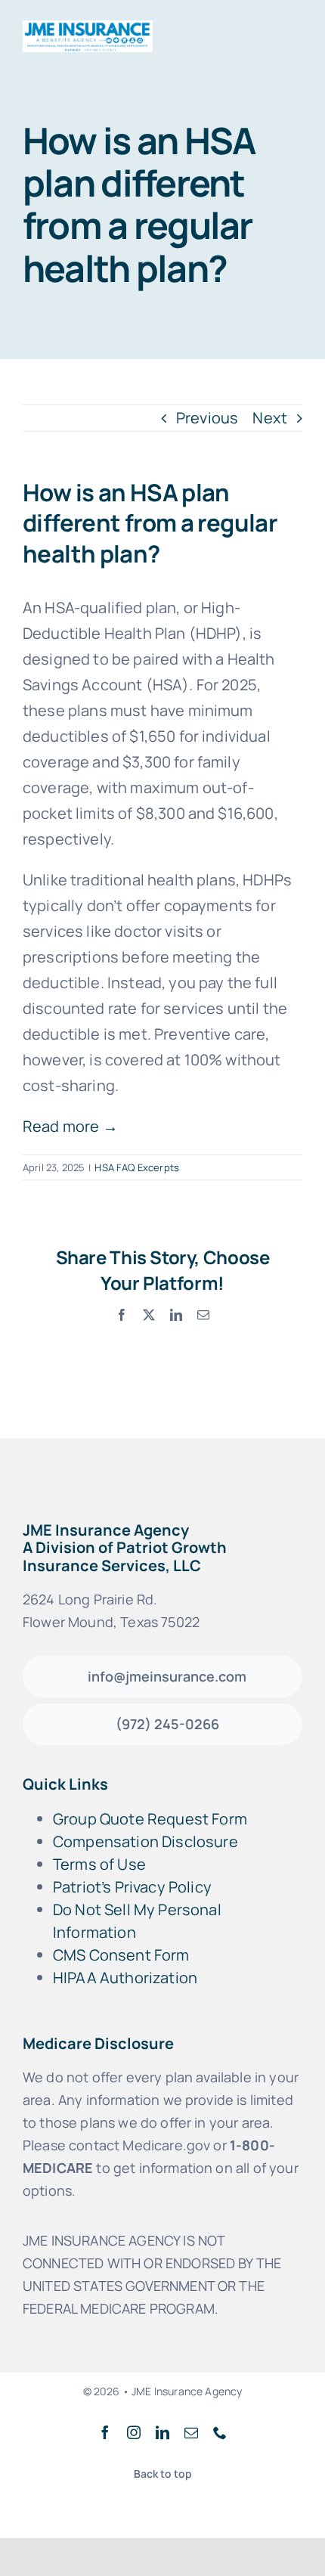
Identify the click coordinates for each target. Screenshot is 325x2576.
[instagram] (134, 2432)
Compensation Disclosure (145, 1841)
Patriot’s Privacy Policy (132, 1887)
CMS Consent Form (121, 1955)
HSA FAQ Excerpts (137, 1167)
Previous (207, 418)
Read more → (70, 1126)
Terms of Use (99, 1864)
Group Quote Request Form (150, 1819)
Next (270, 418)
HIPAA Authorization (125, 1978)
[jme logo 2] (88, 28)
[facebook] (105, 2432)
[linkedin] (162, 2432)
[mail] (191, 2432)
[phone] (220, 2432)
